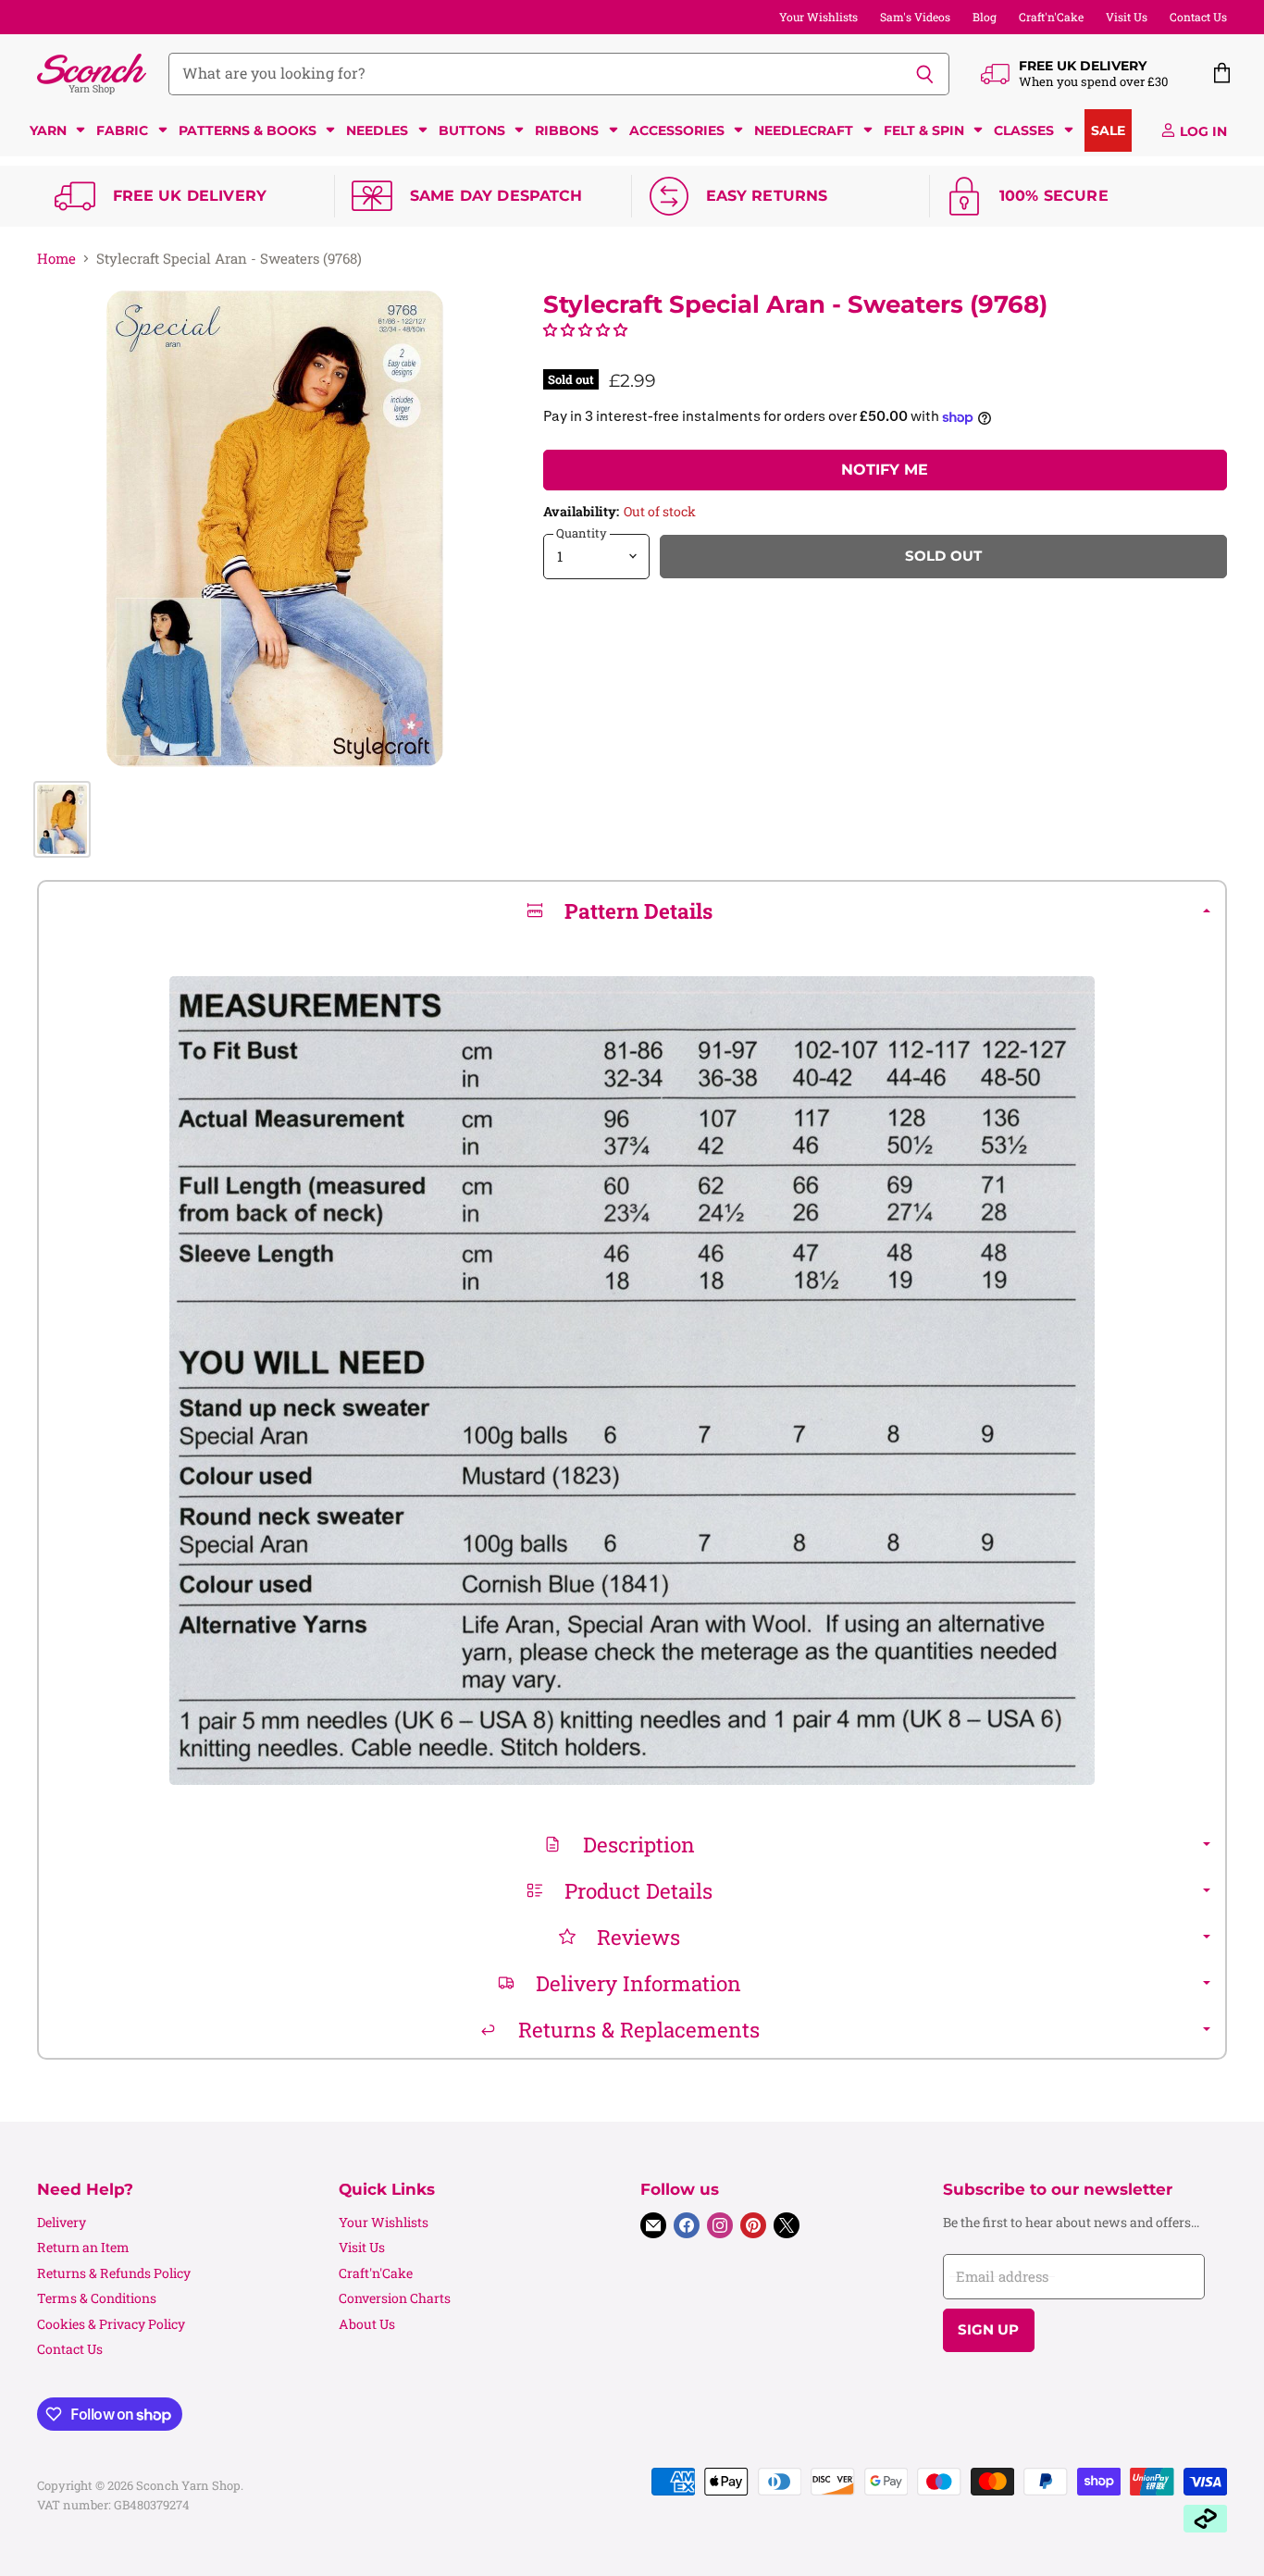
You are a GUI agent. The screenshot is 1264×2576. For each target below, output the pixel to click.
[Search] (925, 74)
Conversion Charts (395, 2298)
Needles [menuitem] (377, 130)
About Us (367, 2324)
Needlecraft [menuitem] (804, 130)
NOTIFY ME (885, 470)
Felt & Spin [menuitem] (924, 130)
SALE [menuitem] (1108, 130)
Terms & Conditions (97, 2298)
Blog (985, 17)
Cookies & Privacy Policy (111, 2324)
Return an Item (83, 2247)
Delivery (62, 2222)
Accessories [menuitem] (677, 130)
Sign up (989, 2330)
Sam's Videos (915, 17)
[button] (585, 329)
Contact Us (1198, 17)
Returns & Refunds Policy (114, 2273)
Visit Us (1127, 17)
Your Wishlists (818, 17)
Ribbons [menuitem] (567, 130)
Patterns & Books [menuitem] (248, 130)
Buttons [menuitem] (472, 130)
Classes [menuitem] (1024, 130)
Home (56, 259)
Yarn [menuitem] (48, 130)
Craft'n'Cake (1051, 17)
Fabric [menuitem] (122, 130)
